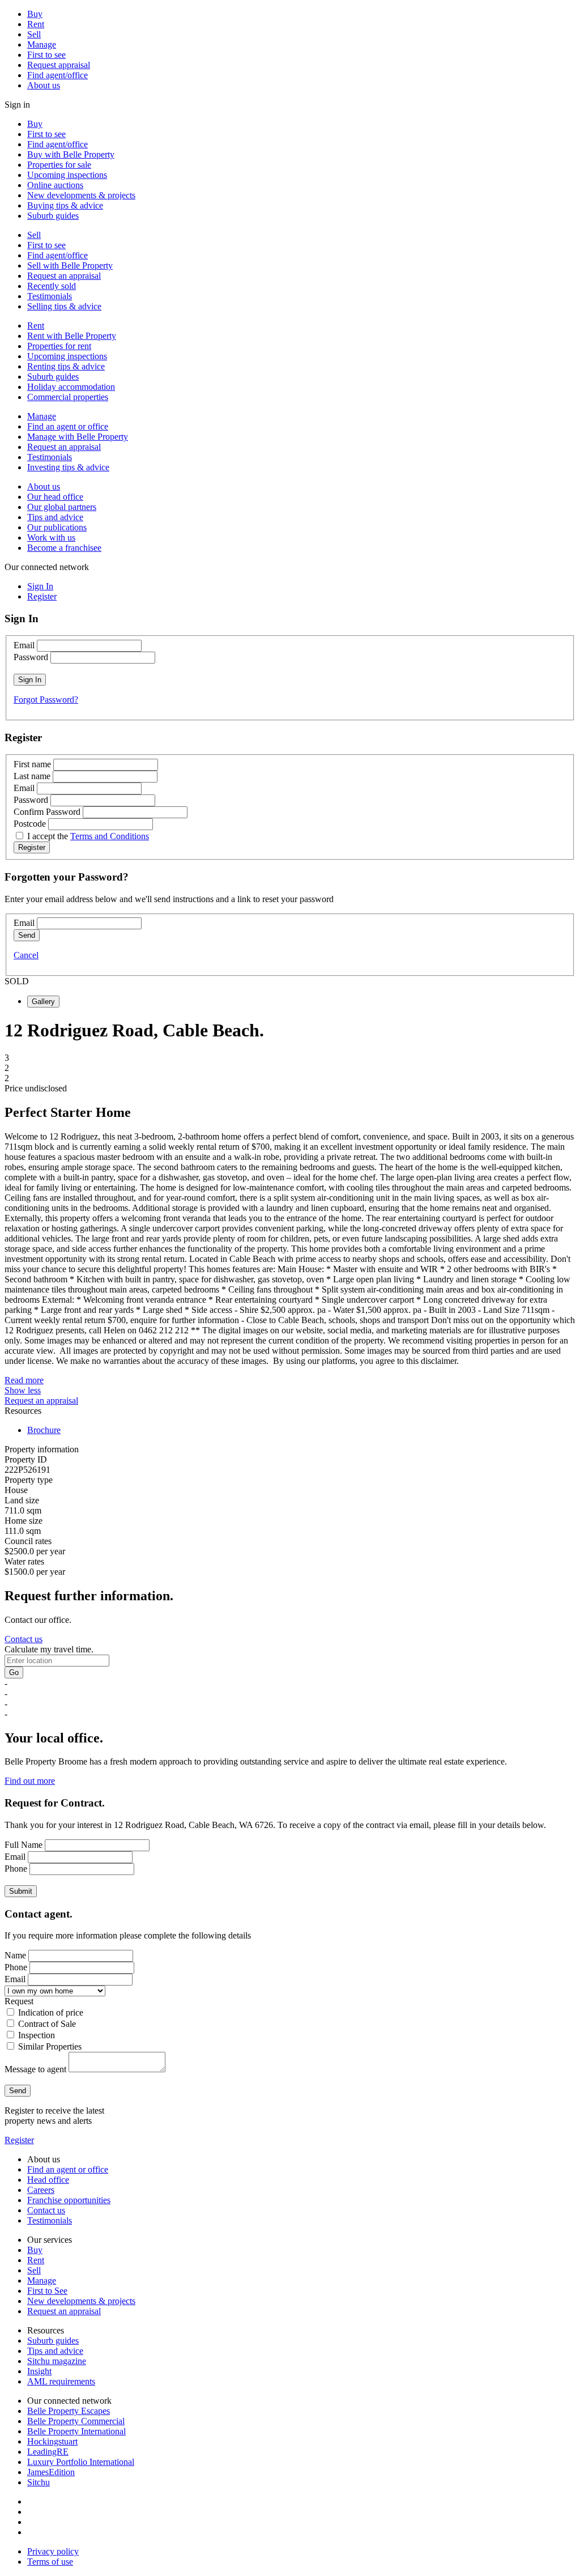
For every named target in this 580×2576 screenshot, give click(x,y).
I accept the (88, 836)
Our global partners (62, 507)
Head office (48, 2180)
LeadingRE (48, 2452)
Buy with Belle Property (71, 154)
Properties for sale (59, 165)
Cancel (26, 955)
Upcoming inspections (67, 175)
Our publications (57, 527)
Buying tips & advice (65, 205)
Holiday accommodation (71, 387)
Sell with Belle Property (70, 265)
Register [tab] (42, 596)
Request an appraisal (64, 276)
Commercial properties (68, 397)
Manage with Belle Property (78, 437)
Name (15, 1955)
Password (31, 657)
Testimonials (50, 296)
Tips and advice (55, 517)
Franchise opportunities (69, 2200)
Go (14, 1672)
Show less (23, 1390)
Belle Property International (76, 2431)
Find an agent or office (68, 426)
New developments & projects (81, 195)
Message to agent (35, 2069)
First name (32, 764)
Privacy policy (53, 2551)
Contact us (24, 1639)
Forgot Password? (46, 700)
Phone (16, 1869)
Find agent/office (57, 75)
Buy (35, 14)
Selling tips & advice (64, 306)
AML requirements (61, 2381)
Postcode (30, 824)
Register (19, 2140)
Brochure (44, 1430)
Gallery (43, 1002)
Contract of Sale (47, 2024)
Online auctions (55, 185)
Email (24, 645)
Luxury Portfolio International (81, 2462)
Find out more (30, 1781)
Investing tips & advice (68, 467)
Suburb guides (53, 216)
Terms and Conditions (110, 836)
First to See (47, 2291)
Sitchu (39, 2482)
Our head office (55, 497)
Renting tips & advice (66, 366)
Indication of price (51, 2012)
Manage (42, 44)
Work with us (51, 537)
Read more (24, 1380)
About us (44, 85)
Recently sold (52, 286)
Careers (41, 2190)
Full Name (24, 1845)
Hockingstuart (52, 2441)
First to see (46, 55)
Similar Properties (50, 2046)
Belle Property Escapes (69, 2411)
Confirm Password (47, 812)
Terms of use (50, 2562)
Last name (32, 776)
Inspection (37, 2035)
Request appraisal (59, 65)
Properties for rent (59, 346)
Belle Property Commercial (76, 2421)
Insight (39, 2371)
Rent (36, 24)
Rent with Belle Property (72, 336)
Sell (34, 34)
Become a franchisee (64, 548)
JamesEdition (51, 2472)
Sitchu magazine (57, 2361)
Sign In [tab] (40, 586)
